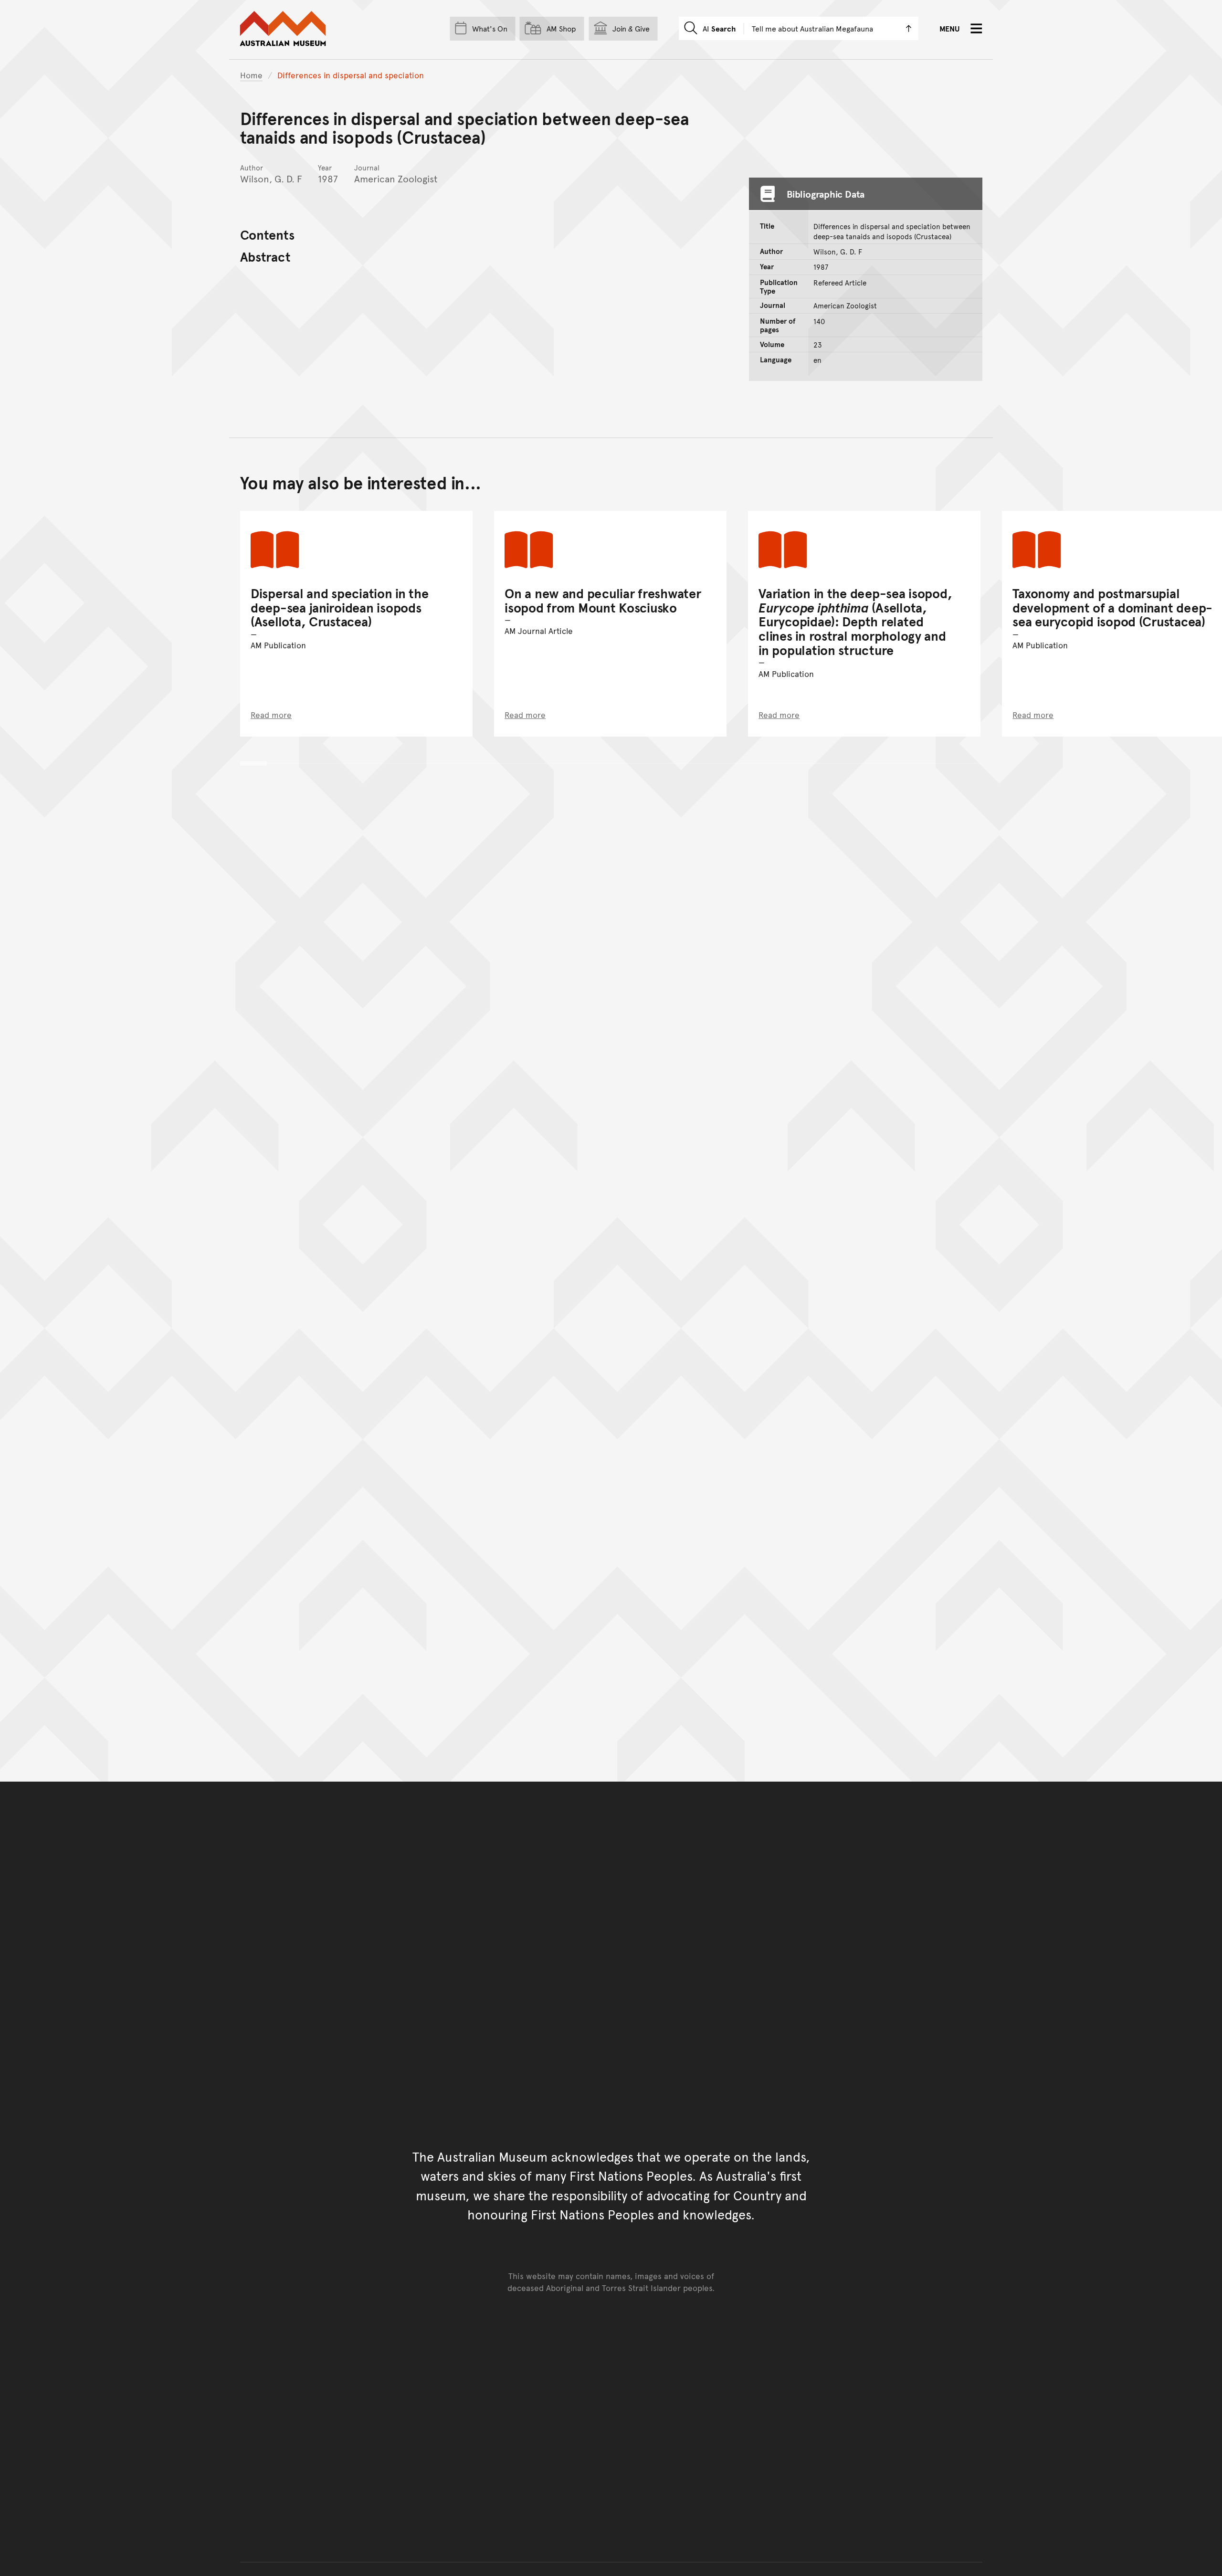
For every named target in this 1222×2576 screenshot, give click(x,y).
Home (251, 75)
